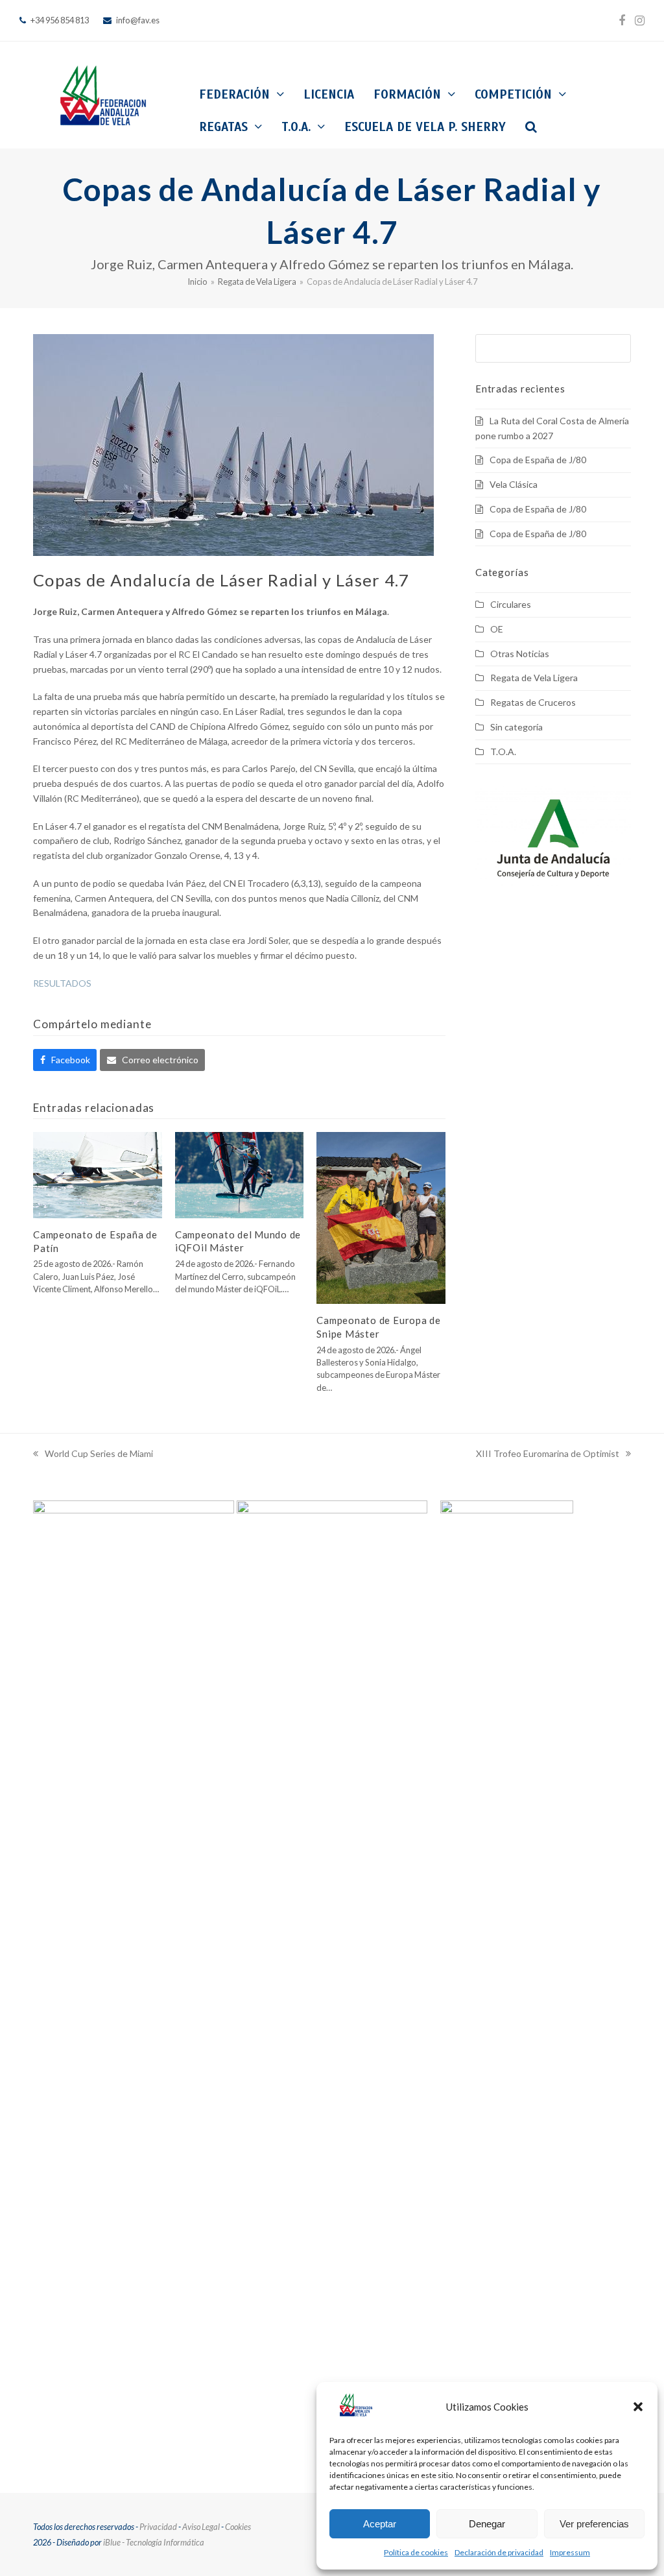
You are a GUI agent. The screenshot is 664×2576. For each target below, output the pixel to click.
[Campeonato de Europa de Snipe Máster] (381, 1217)
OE (497, 629)
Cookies (238, 2527)
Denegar (487, 2524)
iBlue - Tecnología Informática (154, 2542)
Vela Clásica (514, 484)
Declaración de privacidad (499, 2552)
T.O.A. (503, 752)
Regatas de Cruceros (533, 702)
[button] (638, 2407)
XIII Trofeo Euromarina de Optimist (548, 1455)
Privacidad (158, 2527)
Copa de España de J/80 (538, 460)
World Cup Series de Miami (93, 1455)
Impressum (570, 2552)
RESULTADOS (62, 983)
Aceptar (380, 2524)
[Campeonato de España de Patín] (98, 1174)
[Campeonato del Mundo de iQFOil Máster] (240, 1174)
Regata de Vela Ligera (534, 678)
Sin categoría (516, 727)
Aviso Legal (201, 2527)
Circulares (511, 604)
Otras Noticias (520, 654)
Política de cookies (416, 2552)
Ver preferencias (594, 2524)
